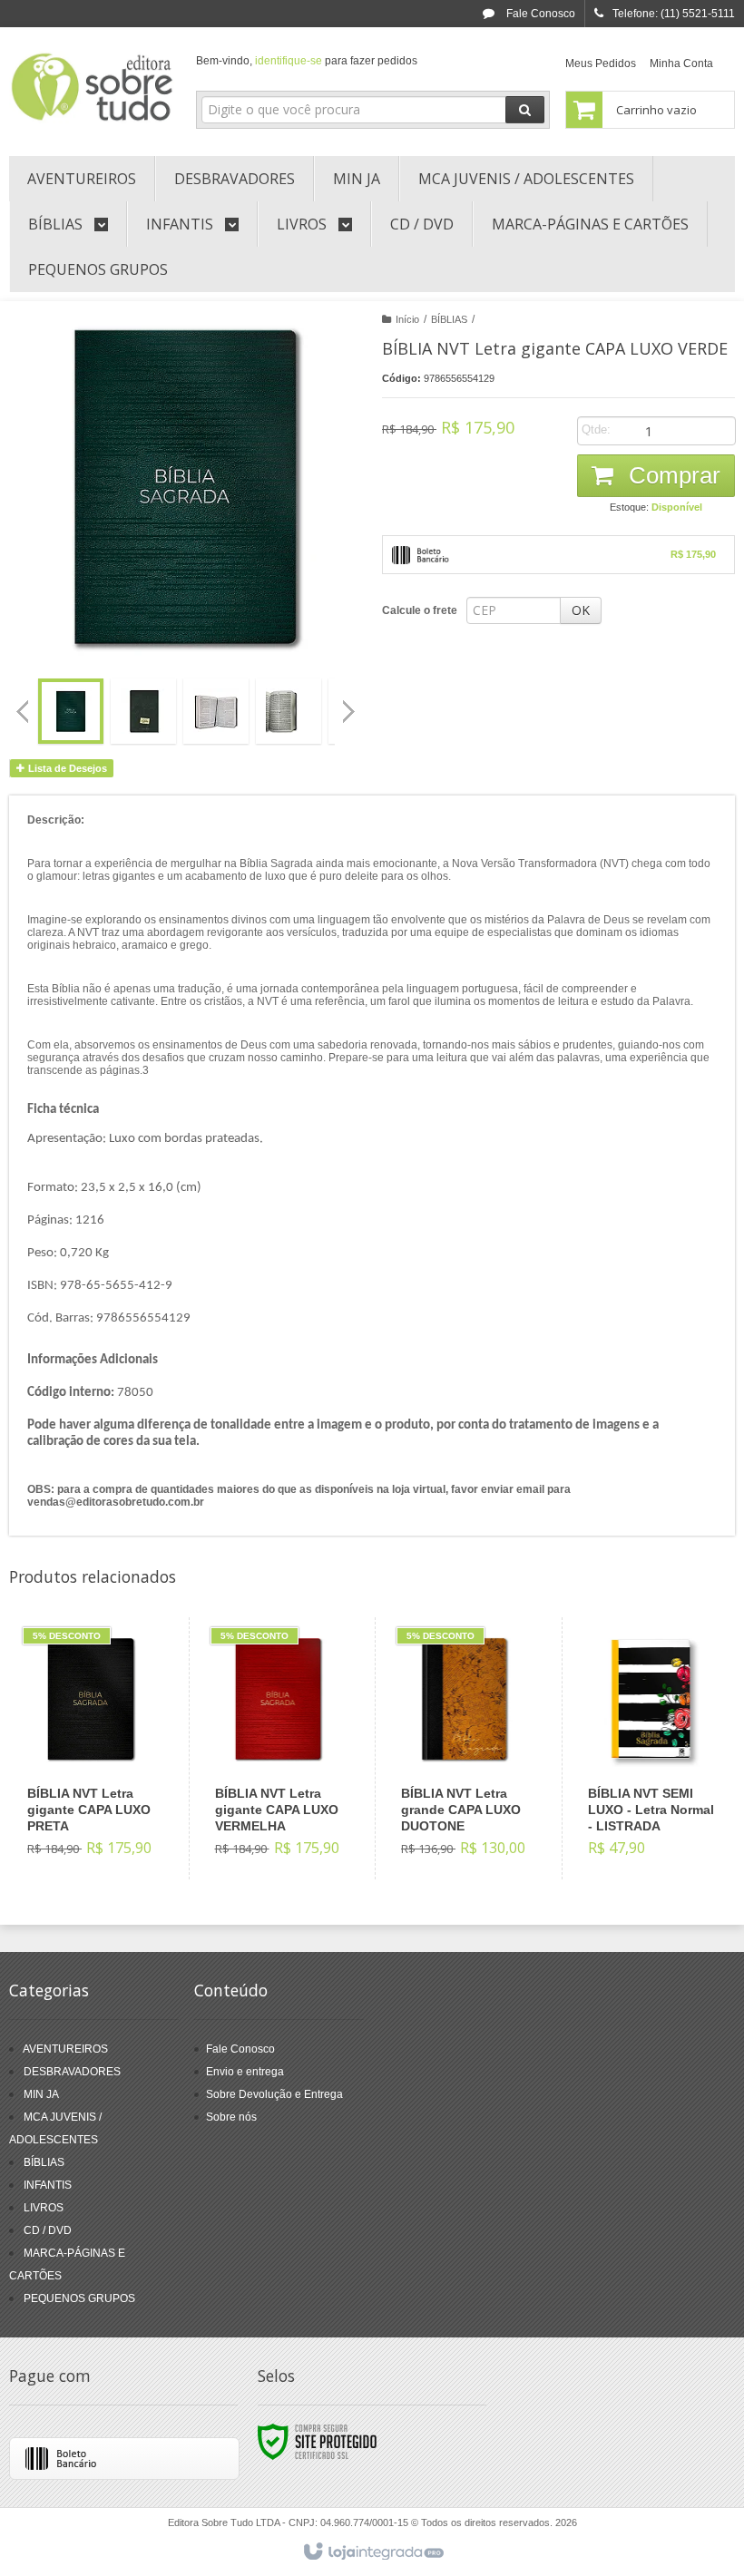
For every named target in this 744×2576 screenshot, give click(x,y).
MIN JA (41, 2094)
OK (581, 610)
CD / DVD (48, 2230)
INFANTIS (48, 2185)
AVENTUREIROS (65, 2049)
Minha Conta (681, 63)
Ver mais (101, 1803)
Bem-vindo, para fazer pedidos (307, 61)
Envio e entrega (245, 2072)
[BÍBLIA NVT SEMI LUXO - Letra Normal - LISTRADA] (651, 1748)
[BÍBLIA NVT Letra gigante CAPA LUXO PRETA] (91, 1748)
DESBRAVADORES (72, 2072)
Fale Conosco (539, 14)
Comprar (671, 475)
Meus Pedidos (601, 63)
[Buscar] (525, 110)
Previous (23, 711)
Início (407, 319)
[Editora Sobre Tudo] (92, 87)
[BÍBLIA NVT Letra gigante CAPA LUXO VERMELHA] (278, 1748)
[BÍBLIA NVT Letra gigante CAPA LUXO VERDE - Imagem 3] (216, 711)
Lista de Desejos (66, 768)
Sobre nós (231, 2117)
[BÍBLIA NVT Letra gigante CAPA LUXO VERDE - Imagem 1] (71, 711)
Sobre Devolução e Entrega (274, 2094)
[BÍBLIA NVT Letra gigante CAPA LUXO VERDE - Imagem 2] (143, 711)
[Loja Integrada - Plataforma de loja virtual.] (372, 2552)
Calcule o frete (420, 610)
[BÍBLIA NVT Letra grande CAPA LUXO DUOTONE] (464, 1748)
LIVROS (44, 2208)
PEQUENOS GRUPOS (79, 2298)
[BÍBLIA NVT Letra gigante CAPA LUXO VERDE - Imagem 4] (289, 711)
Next (351, 704)
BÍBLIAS (449, 319)
